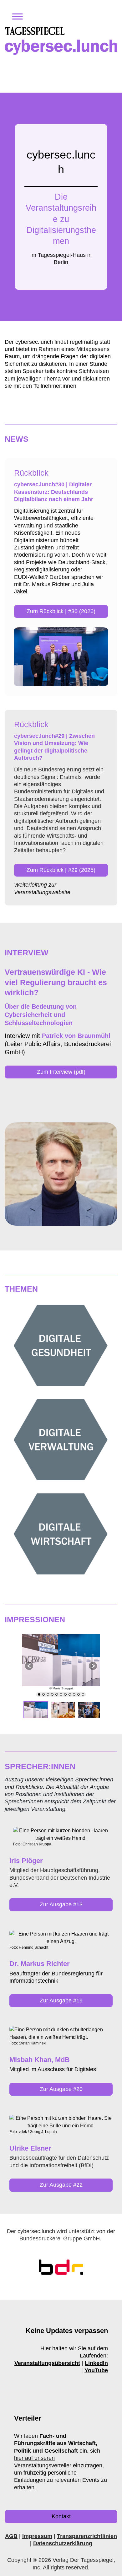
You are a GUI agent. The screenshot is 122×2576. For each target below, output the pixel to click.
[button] (15, 17)
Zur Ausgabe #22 (61, 2185)
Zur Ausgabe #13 (61, 1904)
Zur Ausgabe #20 (61, 2089)
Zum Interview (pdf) (61, 1072)
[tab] (39, 1694)
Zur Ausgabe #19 (61, 2001)
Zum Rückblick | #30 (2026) (61, 611)
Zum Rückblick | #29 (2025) (61, 870)
